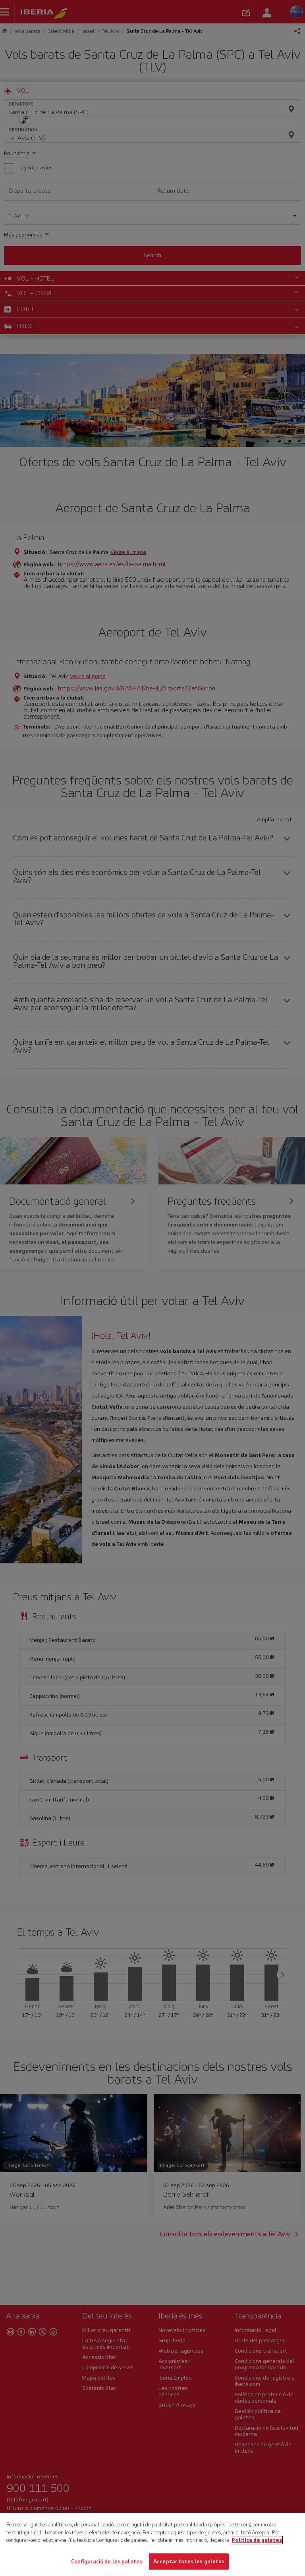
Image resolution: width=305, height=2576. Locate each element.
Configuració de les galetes (107, 2561)
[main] (152, 2544)
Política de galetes (257, 2540)
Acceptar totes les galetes (189, 2561)
